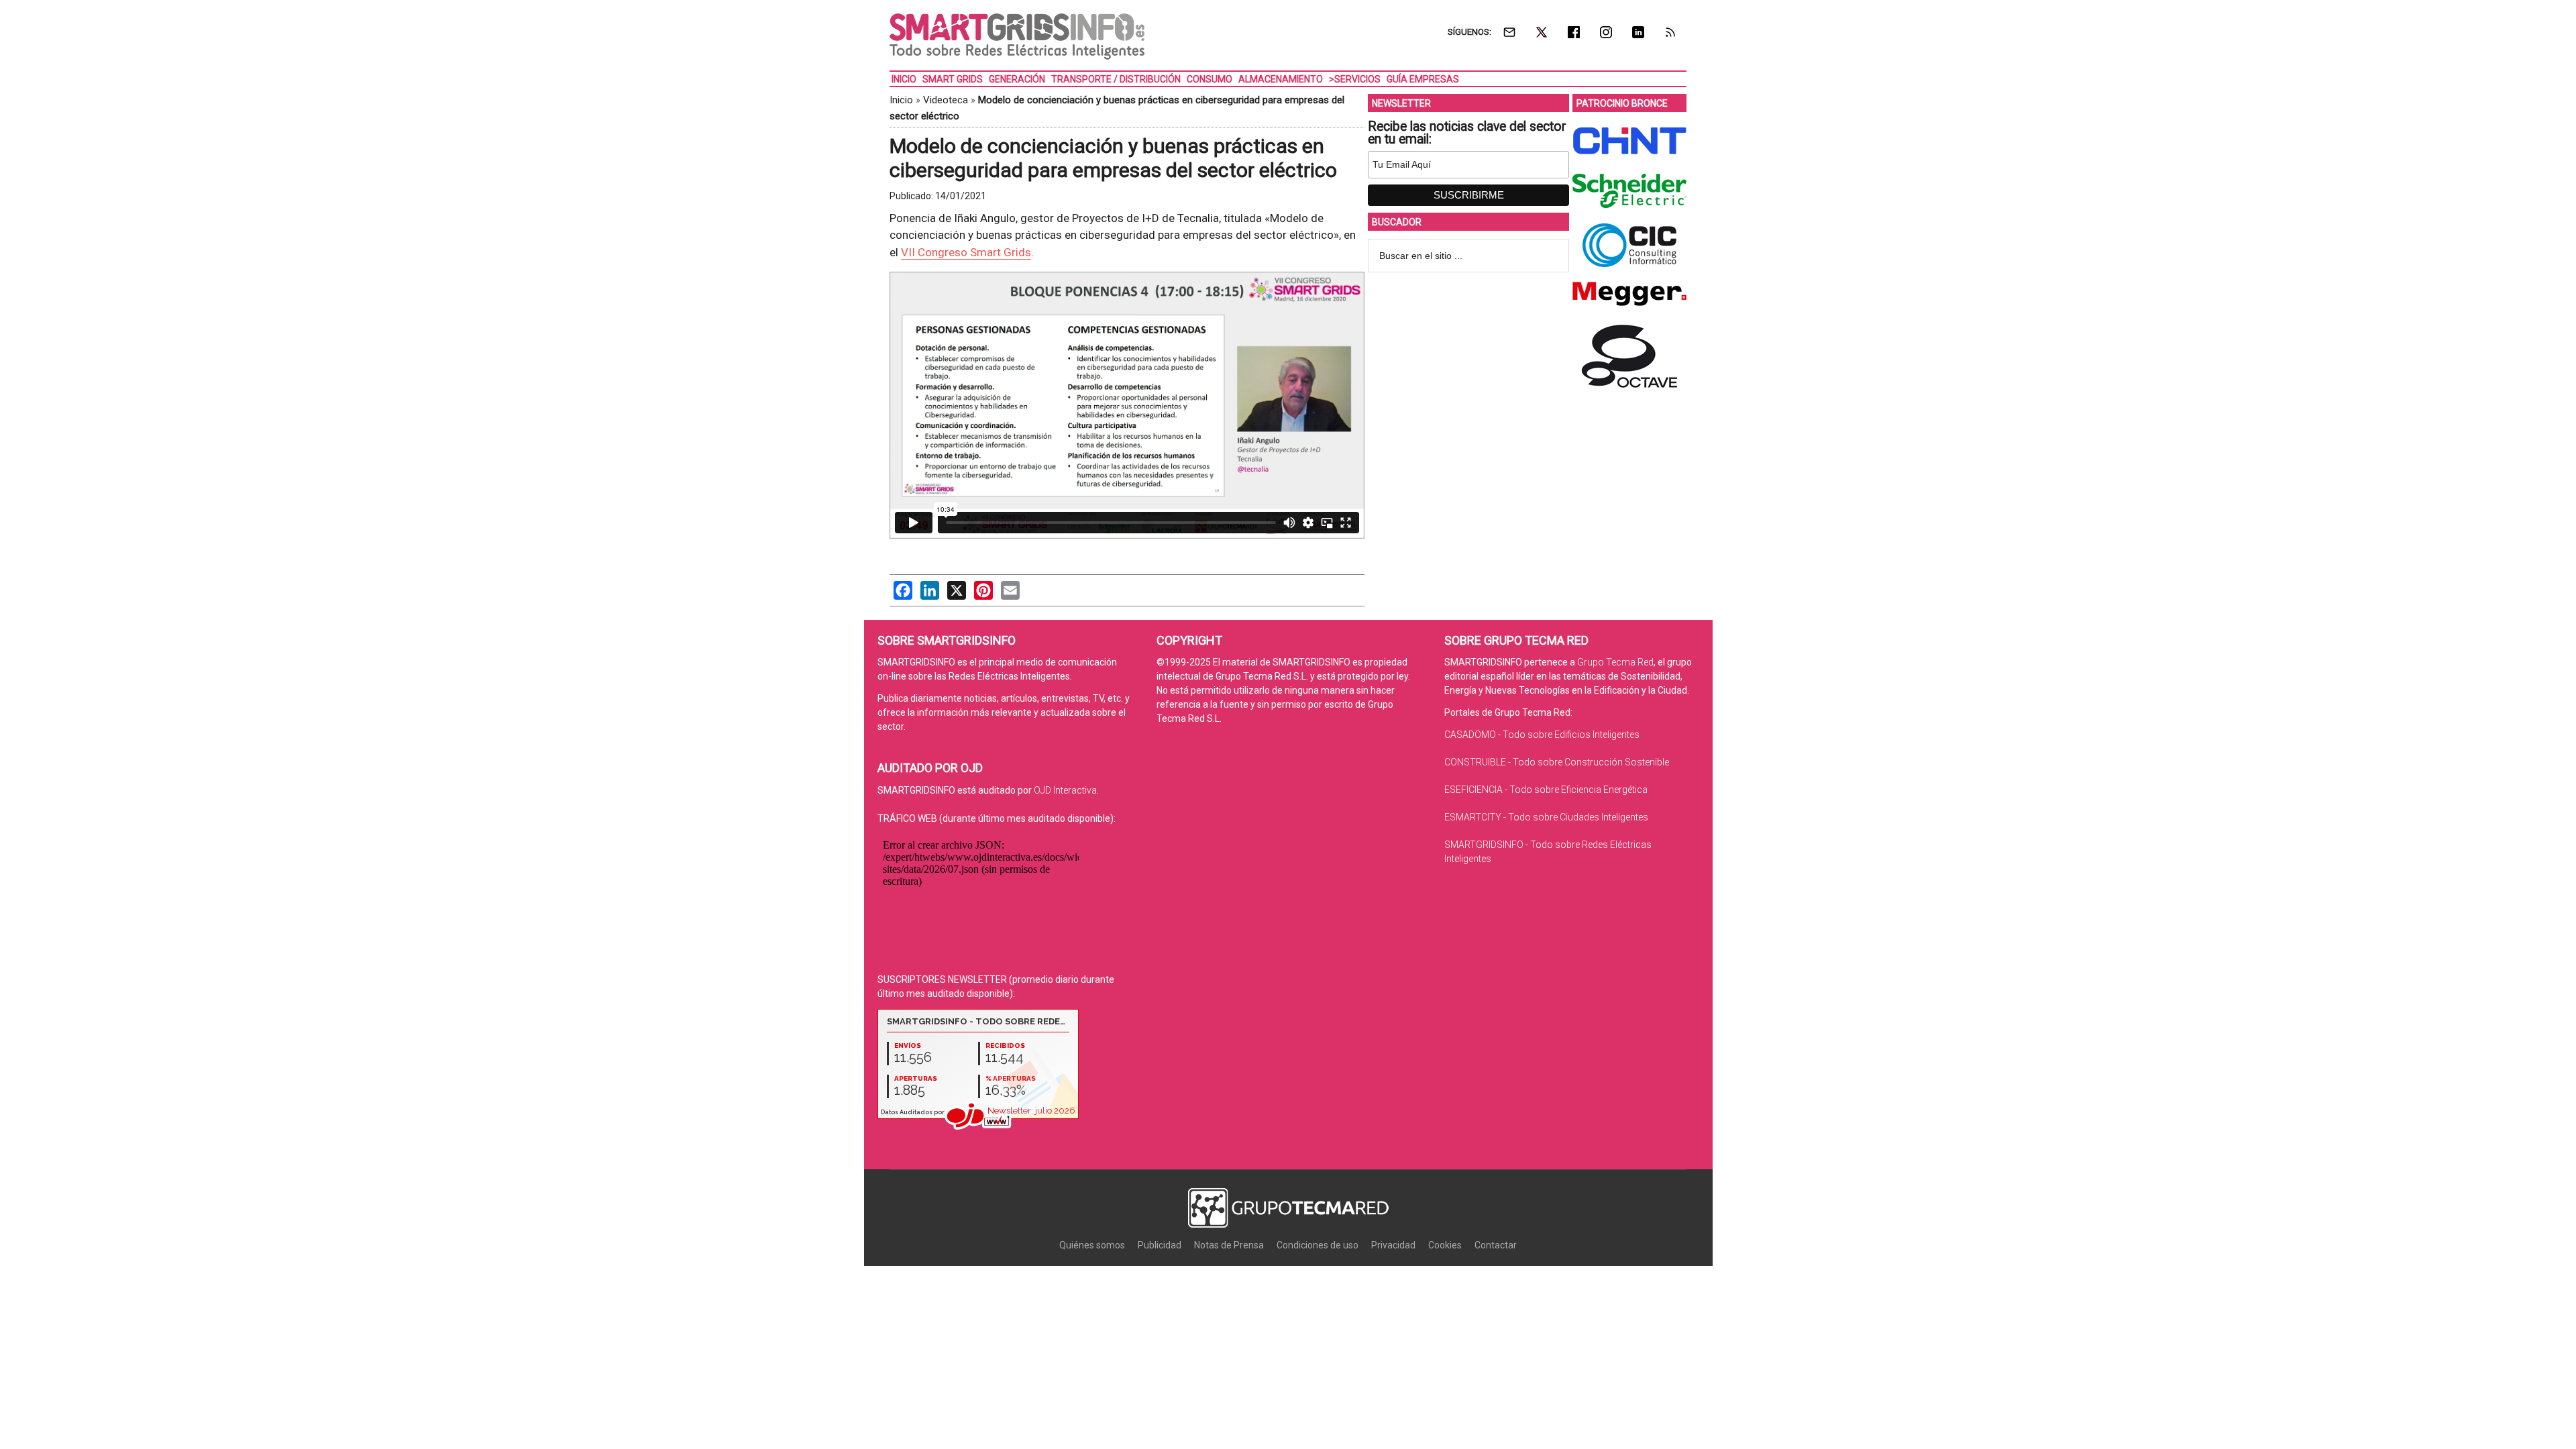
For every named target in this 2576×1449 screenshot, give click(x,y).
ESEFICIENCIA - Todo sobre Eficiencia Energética (1546, 790)
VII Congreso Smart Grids (966, 252)
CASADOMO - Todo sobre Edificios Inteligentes (1542, 735)
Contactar (1496, 1245)
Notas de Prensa (1229, 1245)
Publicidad (1160, 1245)
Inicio (901, 100)
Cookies (1445, 1245)
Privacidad (1393, 1245)
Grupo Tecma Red (1615, 662)
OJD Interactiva (1065, 790)
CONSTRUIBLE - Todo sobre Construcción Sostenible (1557, 762)
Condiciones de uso (1318, 1245)
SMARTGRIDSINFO (1017, 37)
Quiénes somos (1092, 1245)
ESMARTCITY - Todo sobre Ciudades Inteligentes (1546, 817)
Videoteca (946, 100)
